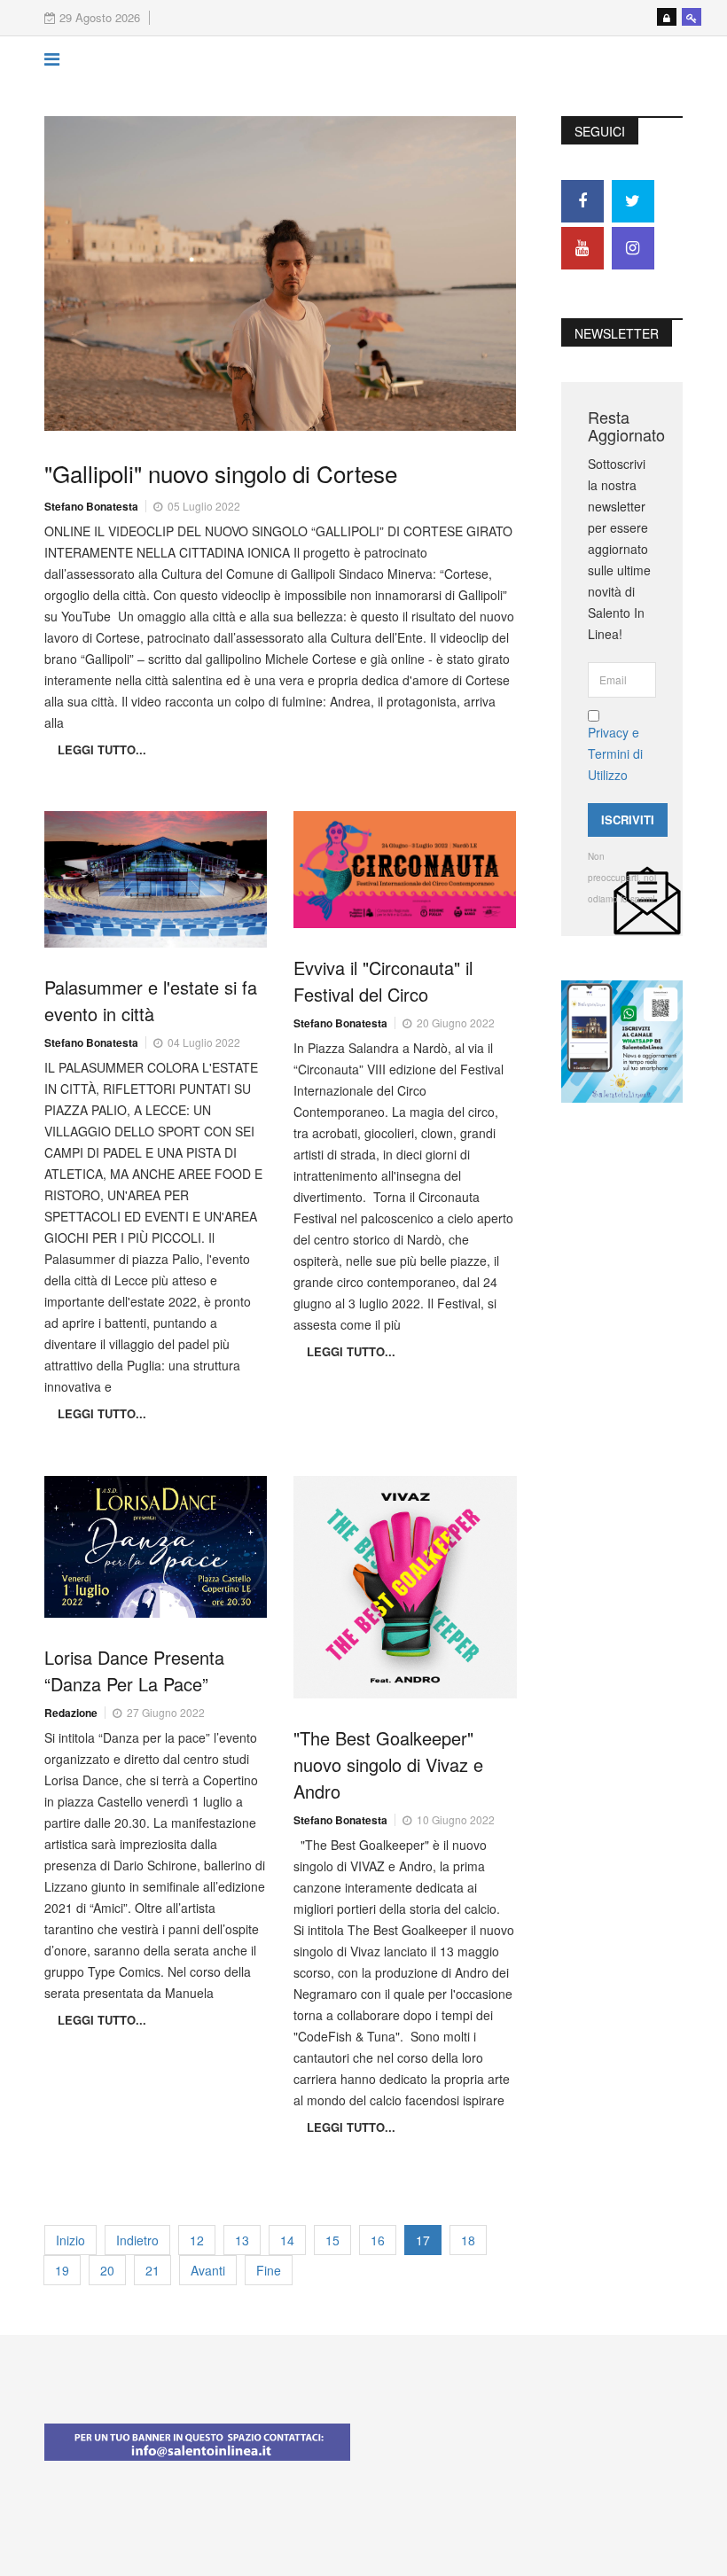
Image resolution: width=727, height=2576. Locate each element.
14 (287, 2240)
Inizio (70, 2240)
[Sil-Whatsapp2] (622, 1040)
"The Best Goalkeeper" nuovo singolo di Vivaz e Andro (388, 1764)
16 (378, 2240)
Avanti (208, 2270)
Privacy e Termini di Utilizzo (615, 753)
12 (197, 2240)
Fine (269, 2270)
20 (107, 2270)
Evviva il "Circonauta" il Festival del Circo (383, 981)
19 (62, 2270)
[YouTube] (582, 248)
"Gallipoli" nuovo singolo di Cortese (221, 473)
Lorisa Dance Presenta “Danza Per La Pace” (134, 1670)
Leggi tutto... (102, 749)
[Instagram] (633, 248)
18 (468, 2240)
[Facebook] (582, 201)
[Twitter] (633, 201)
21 (152, 2270)
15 (332, 2240)
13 (242, 2240)
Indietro (137, 2240)
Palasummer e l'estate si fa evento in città (151, 1000)
